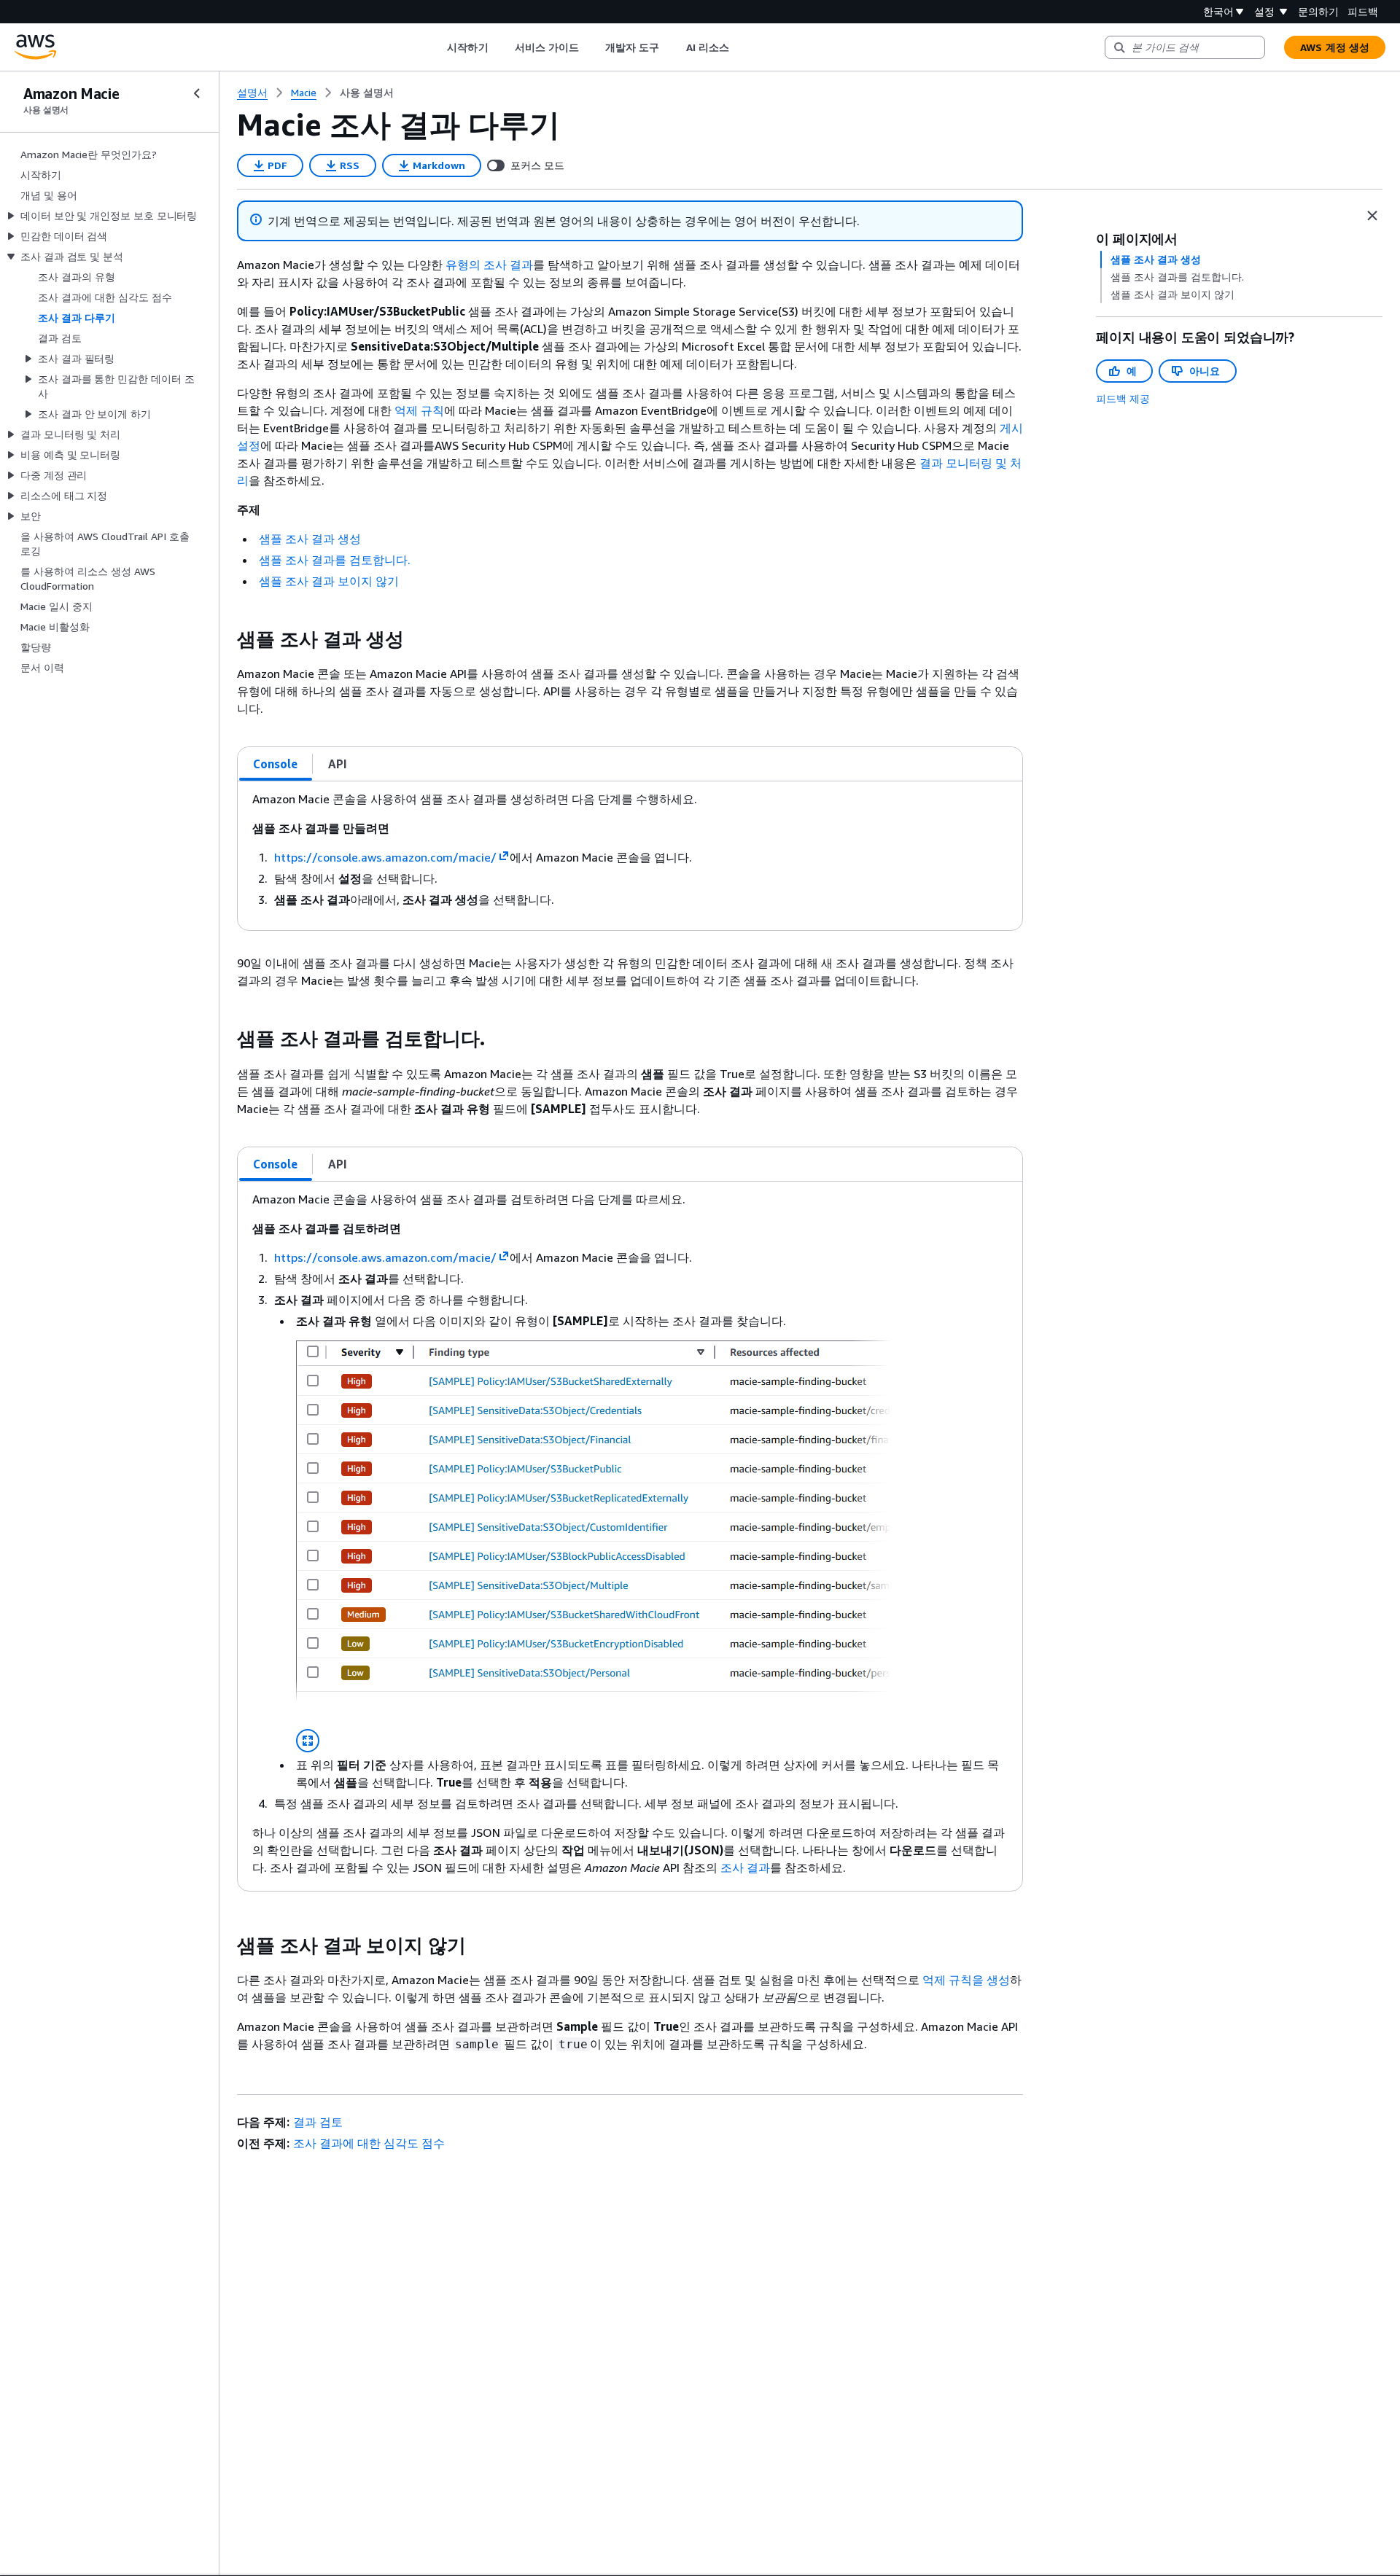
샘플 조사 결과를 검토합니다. (335, 560)
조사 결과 (745, 1867)
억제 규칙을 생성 (966, 1980)
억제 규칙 (419, 410)
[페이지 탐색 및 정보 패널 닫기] (1372, 216)
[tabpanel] (630, 856)
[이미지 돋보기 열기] (308, 1741)
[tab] (276, 764)
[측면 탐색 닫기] (197, 93)
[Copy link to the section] (225, 639)
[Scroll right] (740, 47)
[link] (367, 93)
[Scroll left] (436, 47)
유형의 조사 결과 (489, 265)
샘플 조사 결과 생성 (310, 539)
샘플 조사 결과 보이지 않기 (329, 581)
